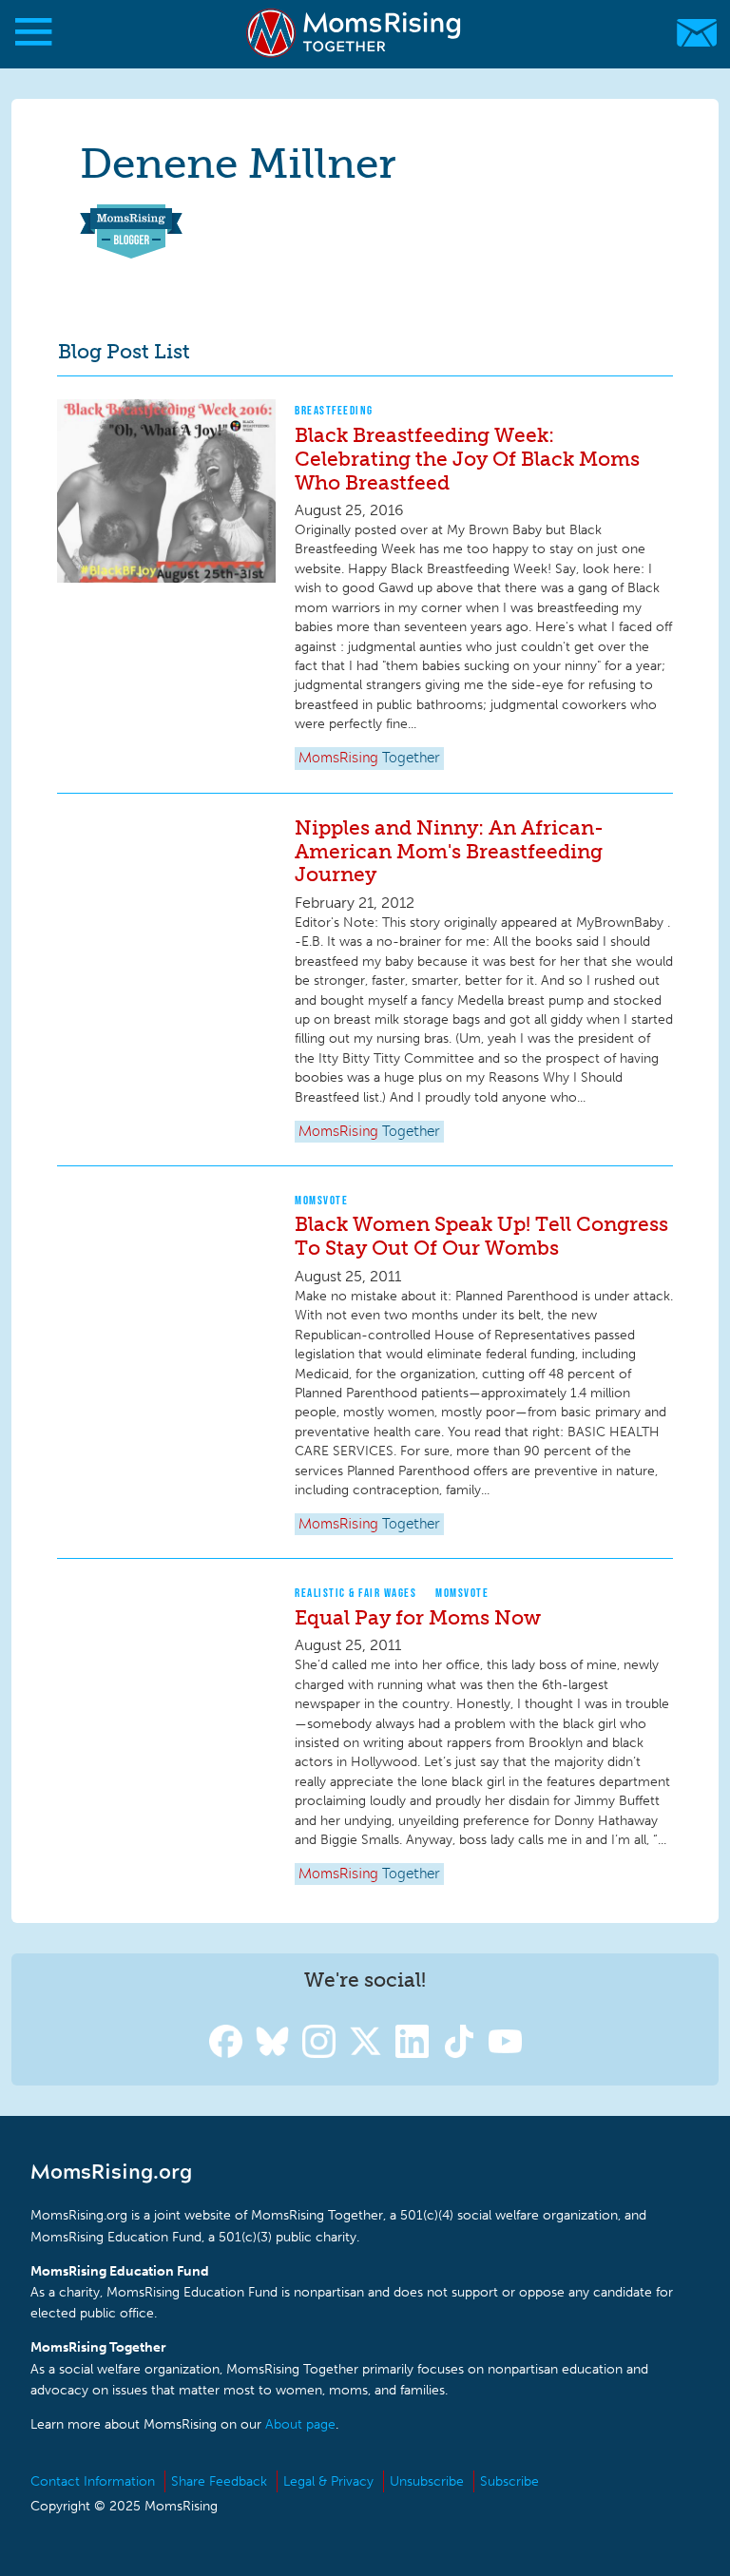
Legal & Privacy (328, 2481)
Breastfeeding (334, 410)
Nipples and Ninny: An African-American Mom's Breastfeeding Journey (449, 851)
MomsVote (321, 1200)
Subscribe (509, 2481)
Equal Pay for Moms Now (418, 1617)
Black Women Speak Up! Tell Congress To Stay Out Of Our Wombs (481, 1236)
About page (300, 2424)
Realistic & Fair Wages (355, 1593)
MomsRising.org (356, 33)
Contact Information (93, 2481)
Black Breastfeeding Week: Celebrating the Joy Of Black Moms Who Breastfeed (467, 459)
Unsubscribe (427, 2481)
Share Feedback (219, 2481)
